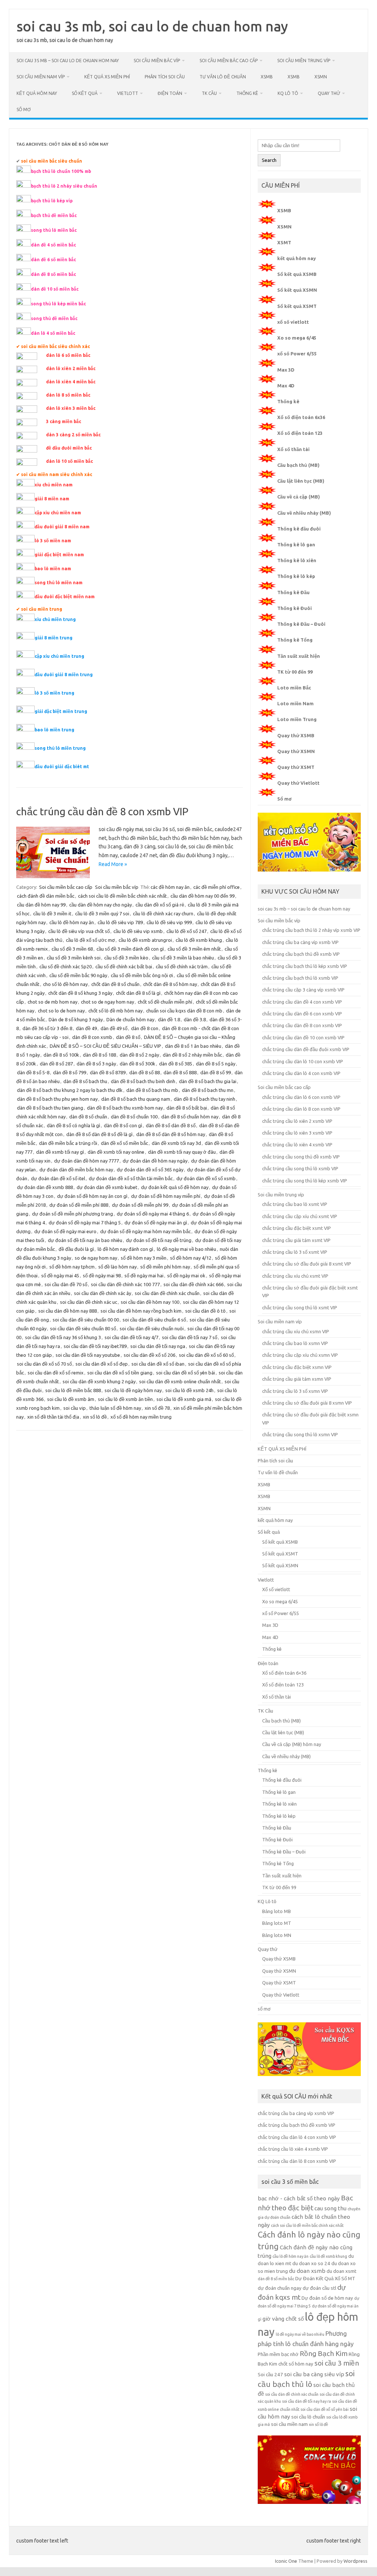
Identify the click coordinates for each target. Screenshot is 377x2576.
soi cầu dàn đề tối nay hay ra (306, 2401)
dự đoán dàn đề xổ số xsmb (206, 1178)
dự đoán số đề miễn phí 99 (140, 1205)
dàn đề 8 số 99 (216, 1072)
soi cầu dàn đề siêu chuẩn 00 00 (86, 1320)
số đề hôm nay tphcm (72, 1267)
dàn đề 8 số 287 (56, 1064)
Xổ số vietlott (276, 1589)
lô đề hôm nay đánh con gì (125, 1249)
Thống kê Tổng (295, 640)
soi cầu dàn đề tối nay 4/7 (131, 1337)
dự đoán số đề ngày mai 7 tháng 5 (85, 1223)
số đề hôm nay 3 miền (144, 1258)
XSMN (321, 77)
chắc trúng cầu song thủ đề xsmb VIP (301, 1157)
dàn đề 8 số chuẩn (88, 1117)
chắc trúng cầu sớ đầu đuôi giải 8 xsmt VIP (307, 1264)
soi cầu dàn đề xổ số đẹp (102, 1364)
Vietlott (128, 93)
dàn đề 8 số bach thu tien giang (50, 1108)
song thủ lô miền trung (60, 748)
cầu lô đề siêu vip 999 (169, 922)
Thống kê (247, 93)
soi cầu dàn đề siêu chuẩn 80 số (83, 1328)
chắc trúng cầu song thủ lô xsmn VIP (300, 1434)
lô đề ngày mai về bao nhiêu (186, 1249)
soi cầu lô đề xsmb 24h (189, 1390)
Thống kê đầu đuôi (299, 529)
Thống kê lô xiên (297, 560)
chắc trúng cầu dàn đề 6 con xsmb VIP (302, 1014)
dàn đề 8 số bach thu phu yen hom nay (57, 1099)
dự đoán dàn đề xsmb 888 (45, 1187)
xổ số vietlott (293, 322)
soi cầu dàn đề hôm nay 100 (150, 1302)
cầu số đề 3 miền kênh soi (74, 958)
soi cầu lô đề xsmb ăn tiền (125, 1399)
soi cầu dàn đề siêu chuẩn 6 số (154, 1320)
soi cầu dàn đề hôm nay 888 (68, 1311)
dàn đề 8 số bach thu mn (208, 1090)
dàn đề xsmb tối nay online (116, 1152)
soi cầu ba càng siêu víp (314, 2374)
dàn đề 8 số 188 (99, 1055)
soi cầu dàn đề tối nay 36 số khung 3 (63, 1337)
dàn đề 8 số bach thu (85, 1081)
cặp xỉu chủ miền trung (59, 656)
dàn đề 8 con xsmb (92, 1037)
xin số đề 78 (157, 1408)
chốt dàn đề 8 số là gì (138, 993)
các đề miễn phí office (216, 887)
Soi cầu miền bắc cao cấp (229, 61)
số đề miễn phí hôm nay (165, 1267)
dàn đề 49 (86, 1028)
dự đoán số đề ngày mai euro (65, 1231)
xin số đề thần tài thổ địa (53, 1417)
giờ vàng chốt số (283, 2319)
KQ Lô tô (288, 93)
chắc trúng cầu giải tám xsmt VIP (296, 1240)
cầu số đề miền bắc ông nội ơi (142, 975)
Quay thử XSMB (296, 735)
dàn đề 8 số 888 (180, 1072)
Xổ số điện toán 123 (300, 433)
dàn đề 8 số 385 (176, 1064)
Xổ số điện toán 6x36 (301, 417)
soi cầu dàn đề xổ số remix (56, 1373)
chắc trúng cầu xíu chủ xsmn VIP (296, 1331)
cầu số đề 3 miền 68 (72, 949)
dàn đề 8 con (145, 1028)
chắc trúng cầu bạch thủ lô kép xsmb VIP (305, 966)
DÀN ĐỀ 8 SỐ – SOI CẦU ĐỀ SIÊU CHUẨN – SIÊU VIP (105, 1046)
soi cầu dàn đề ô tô (205, 1311)
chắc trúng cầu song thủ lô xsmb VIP (300, 1168)
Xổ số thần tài (293, 449)
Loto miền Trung (297, 719)
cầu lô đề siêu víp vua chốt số (79, 931)
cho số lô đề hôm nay (65, 984)
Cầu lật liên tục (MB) (301, 481)
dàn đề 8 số (128, 1037)
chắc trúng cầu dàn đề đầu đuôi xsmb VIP (306, 1049)
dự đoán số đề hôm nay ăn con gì (92, 1196)
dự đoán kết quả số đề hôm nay (175, 1187)
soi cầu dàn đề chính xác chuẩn (167, 1293)
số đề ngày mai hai (144, 1275)
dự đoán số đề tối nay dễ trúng (159, 1240)
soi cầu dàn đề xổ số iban (158, 1364)
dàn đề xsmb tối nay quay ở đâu (182, 1152)
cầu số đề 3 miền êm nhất (194, 949)
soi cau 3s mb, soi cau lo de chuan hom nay (152, 26)
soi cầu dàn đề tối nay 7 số (190, 1337)
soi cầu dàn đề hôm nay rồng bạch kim (141, 1311)
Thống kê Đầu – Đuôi (301, 624)
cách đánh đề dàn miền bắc (46, 896)
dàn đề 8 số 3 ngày (96, 1064)
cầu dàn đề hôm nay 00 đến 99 (202, 896)
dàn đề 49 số (114, 1028)
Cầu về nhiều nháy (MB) (304, 513)
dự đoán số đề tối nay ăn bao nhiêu (85, 1240)
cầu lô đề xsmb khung (199, 940)
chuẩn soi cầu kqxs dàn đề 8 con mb (184, 1011)
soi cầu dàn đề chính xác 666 (193, 1284)
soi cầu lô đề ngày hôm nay (133, 1390)
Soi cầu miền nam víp (41, 77)
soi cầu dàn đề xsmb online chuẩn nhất (180, 1381)
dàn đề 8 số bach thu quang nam (136, 1099)
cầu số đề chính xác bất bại (124, 966)
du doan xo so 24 (311, 2263)
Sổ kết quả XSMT (297, 306)
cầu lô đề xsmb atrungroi (145, 940)
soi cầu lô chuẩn (308, 2417)
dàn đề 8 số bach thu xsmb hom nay (125, 1108)
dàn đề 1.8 (169, 1019)
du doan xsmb (307, 2271)
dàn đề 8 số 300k (138, 1064)
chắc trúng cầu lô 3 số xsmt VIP (295, 1252)
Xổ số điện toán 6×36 (284, 1673)
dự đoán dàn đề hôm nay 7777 (87, 1161)
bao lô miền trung (54, 730)
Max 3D (286, 370)
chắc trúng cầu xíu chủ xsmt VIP (295, 1276)
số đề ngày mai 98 (102, 1275)
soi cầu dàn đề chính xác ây (103, 1293)
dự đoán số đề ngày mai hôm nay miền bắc (145, 1231)
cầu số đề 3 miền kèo (126, 958)
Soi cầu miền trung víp (304, 61)
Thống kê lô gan (296, 544)
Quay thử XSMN (296, 751)
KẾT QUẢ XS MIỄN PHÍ (107, 77)
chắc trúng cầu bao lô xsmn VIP (295, 1343)
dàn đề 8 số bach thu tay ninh (205, 1099)
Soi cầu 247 (270, 2375)
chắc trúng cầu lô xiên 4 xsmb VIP (297, 1145)
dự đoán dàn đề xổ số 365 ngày (150, 1170)
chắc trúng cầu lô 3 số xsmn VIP (295, 1391)
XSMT (284, 242)
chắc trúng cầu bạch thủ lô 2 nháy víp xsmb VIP (311, 930)
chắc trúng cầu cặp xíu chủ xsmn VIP (300, 1355)
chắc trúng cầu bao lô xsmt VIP (295, 1204)
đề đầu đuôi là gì (76, 1249)
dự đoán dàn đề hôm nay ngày (155, 1161)
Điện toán (170, 93)
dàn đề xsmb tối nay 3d (176, 1143)
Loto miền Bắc (294, 688)
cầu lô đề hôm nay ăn (72, 922)
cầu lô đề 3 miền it (52, 913)
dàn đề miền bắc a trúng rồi (68, 1143)
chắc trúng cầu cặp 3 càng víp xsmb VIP (303, 990)
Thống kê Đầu (293, 592)
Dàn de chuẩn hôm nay (130, 1019)
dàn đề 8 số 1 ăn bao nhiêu (193, 1046)
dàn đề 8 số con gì (123, 1125)
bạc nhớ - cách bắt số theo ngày (299, 2198)
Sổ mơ (284, 799)
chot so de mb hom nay (52, 1002)
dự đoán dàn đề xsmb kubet (107, 1187)
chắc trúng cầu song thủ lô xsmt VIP (300, 1307)
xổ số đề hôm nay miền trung (141, 1417)
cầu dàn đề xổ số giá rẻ (160, 905)
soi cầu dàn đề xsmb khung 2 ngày (99, 1381)
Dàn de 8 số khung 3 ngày (76, 1019)
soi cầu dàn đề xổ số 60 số (206, 1355)
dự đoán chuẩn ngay (280, 2288)
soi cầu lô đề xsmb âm (71, 1399)
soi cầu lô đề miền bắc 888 (73, 1390)
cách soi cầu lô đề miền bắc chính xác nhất (122, 896)
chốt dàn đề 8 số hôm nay (170, 984)
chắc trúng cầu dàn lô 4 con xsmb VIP (301, 1073)
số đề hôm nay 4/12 (191, 1258)
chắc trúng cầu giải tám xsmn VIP (297, 1379)
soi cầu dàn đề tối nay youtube (88, 1355)
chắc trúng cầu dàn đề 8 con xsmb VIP (102, 811)
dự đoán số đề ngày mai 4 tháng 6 (153, 1214)
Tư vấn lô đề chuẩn (223, 77)
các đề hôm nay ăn (170, 887)
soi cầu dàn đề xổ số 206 (149, 1355)
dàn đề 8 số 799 (70, 1072)
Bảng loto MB (276, 1911)
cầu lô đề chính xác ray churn (163, 913)
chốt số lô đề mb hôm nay (115, 1011)
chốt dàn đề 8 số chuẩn (115, 984)
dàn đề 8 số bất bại (187, 1108)
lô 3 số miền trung (54, 693)
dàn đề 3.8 (195, 1019)
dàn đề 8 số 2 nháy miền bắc (192, 1055)
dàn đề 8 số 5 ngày (216, 1064)
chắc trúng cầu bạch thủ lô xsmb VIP (300, 978)
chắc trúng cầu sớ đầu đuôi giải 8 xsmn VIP (307, 1403)
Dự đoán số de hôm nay (327, 2298)
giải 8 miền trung (54, 638)
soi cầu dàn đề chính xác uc (89, 1302)
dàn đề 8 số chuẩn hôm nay (190, 1117)
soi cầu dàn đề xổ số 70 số (44, 1364)
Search (269, 160)
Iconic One (286, 2561)
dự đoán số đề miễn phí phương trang (73, 1214)
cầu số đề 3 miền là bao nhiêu (183, 958)
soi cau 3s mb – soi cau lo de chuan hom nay (68, 61)
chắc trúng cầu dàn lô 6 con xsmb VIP (301, 1097)
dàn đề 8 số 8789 (108, 1072)
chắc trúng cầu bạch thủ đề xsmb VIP (301, 954)
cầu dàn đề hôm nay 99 (41, 905)
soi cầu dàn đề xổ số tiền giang (120, 1373)
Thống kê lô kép (296, 576)
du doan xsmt (341, 2271)
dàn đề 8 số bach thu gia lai (208, 1081)
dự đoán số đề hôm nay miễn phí (166, 1196)
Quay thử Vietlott (298, 783)
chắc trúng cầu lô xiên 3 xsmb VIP (297, 1133)
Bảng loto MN (277, 1935)
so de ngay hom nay (96, 1258)
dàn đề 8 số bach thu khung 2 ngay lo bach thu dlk (70, 1090)
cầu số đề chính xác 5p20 (66, 966)
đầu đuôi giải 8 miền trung (64, 675)
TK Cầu (209, 93)
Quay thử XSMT (296, 767)
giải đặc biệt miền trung (61, 711)
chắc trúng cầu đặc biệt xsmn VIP (297, 1367)
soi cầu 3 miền (337, 2363)
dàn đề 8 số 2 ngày (139, 1055)
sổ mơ (24, 109)
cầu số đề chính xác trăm (182, 966)
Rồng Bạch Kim (324, 2353)
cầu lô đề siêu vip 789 (120, 922)
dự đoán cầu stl (319, 2288)
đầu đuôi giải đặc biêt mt (62, 767)
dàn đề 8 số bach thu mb (152, 1090)
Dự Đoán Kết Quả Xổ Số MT (325, 2279)
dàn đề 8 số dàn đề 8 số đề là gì (99, 1134)
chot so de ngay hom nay (108, 1002)
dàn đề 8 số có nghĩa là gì (73, 1125)
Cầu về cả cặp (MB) (299, 497)
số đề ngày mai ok (186, 1275)
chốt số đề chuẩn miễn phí (165, 1002)
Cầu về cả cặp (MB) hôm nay (292, 1744)
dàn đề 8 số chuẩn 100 (134, 1117)
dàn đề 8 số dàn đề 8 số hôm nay (171, 1134)
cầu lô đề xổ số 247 (186, 931)
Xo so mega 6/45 (297, 338)
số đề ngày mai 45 (60, 1275)
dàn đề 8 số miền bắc (276, 2279)
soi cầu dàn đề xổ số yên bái (186, 1373)
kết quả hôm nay (37, 93)
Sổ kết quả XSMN (297, 290)
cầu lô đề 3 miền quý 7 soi (102, 913)
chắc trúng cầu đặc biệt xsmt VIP (297, 1228)
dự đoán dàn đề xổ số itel (58, 1178)
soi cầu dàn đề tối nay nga (158, 1346)
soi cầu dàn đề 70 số (66, 1284)
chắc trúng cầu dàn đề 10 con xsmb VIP (303, 1037)
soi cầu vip (75, 1408)
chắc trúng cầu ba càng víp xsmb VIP (300, 942)
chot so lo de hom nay (61, 1011)
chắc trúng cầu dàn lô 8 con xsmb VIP (301, 1109)
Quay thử (329, 93)
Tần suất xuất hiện (299, 656)
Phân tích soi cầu (165, 77)
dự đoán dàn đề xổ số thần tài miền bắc (131, 1178)
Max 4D (286, 386)
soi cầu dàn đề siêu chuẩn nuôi (152, 1328)
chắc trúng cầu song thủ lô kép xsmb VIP (305, 1181)
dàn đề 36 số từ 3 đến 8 (47, 1028)
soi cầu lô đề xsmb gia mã (184, 1399)
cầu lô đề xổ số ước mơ (90, 940)
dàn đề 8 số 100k (61, 1055)
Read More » (113, 864)
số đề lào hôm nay (117, 1267)
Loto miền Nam (295, 703)
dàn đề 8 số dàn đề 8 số (171, 1125)
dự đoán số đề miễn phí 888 (79, 1205)
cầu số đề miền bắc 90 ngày (78, 975)
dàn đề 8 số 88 (145, 1072)
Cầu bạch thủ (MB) (298, 465)
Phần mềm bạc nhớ (278, 2354)
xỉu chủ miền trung (55, 619)
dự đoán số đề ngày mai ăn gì (156, 1223)
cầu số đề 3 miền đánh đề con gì (130, 949)
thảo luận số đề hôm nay (115, 1408)
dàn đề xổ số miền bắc (124, 1143)
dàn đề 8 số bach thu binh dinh (143, 1081)
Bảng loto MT (277, 1923)
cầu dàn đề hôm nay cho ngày (101, 905)
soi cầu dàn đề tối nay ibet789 (95, 1346)
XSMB (267, 77)
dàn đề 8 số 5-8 (33, 1072)
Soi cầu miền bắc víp (157, 61)
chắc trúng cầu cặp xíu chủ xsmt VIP (300, 1216)
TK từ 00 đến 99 (295, 672)
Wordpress (355, 2561)
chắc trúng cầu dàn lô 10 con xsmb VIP (303, 1061)
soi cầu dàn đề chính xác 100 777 (125, 1284)
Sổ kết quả (85, 93)
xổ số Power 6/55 (297, 354)
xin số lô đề (95, 1417)
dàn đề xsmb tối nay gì (60, 1152)
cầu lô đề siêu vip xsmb (138, 931)
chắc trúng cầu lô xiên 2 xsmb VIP (297, 1121)
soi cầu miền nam (289, 2424)
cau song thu (330, 2208)
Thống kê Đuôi (295, 608)
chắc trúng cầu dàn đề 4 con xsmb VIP (302, 1002)
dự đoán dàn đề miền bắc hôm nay (76, 1170)
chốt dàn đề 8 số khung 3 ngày (80, 993)
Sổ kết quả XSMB (297, 274)
